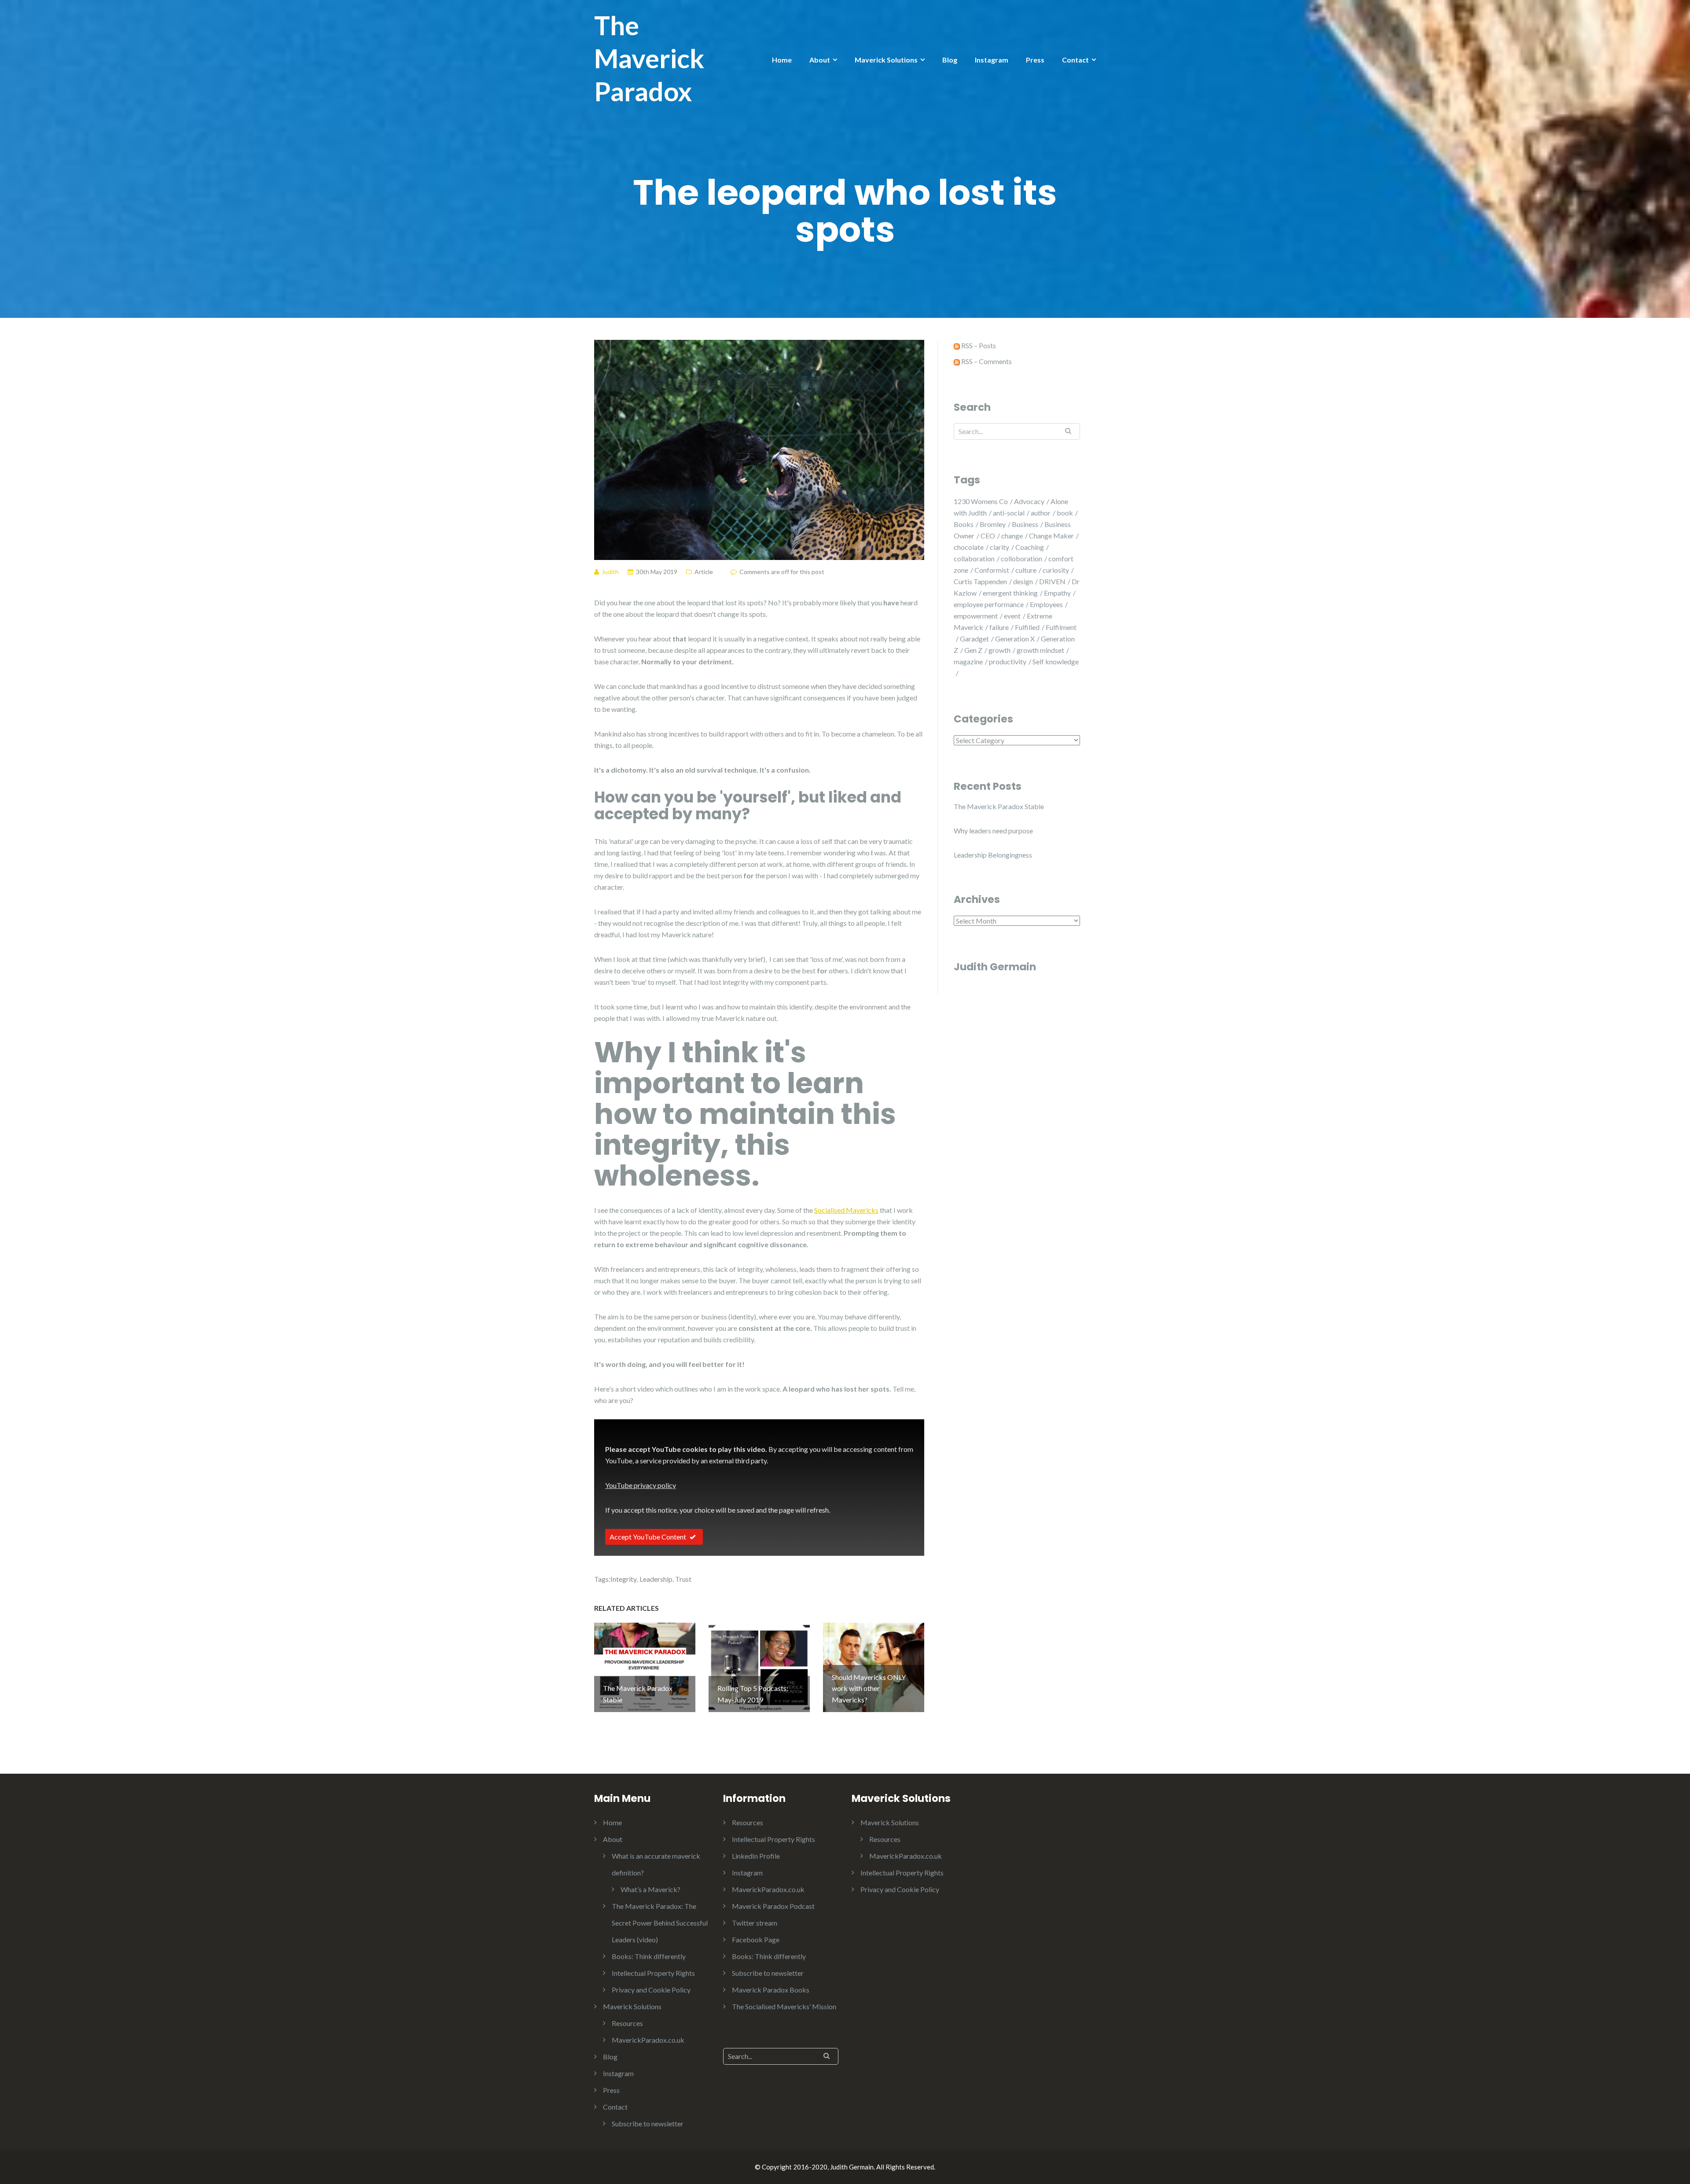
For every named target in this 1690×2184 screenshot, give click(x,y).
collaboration (974, 558)
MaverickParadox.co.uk (648, 2040)
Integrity (624, 1579)
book (1065, 513)
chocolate (969, 547)
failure (999, 627)
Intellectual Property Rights (653, 1973)
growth (999, 650)
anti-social (1009, 513)
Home (782, 60)
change (1012, 536)
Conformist (992, 570)
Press (1035, 60)
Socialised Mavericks (846, 1210)
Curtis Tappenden (980, 581)
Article (704, 572)
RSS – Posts (978, 345)
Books (964, 524)
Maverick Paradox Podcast (773, 1906)
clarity (999, 547)
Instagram (992, 60)
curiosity (1056, 570)
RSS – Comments (986, 361)
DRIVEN (1052, 581)
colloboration (1021, 558)
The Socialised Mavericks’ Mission (784, 2006)
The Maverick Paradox (649, 58)
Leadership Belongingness (993, 855)
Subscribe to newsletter (648, 2123)
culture (1026, 570)
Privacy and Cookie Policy (651, 1990)
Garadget (974, 639)
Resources (627, 2023)
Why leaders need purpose (993, 831)
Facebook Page (756, 1939)
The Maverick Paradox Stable (999, 806)
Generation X (1015, 639)
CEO (988, 536)
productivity (1008, 661)
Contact (1075, 60)
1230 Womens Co (981, 501)
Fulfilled (1027, 627)
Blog (950, 60)
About (820, 60)
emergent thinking (1010, 593)
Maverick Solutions (886, 60)
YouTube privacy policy (641, 1485)
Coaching (1030, 547)
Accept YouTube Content (648, 1537)
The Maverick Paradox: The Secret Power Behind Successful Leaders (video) (660, 1923)
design (1023, 581)
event (1012, 616)
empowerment (976, 616)
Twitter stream (755, 1923)
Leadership (656, 1579)
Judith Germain (995, 967)
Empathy (1057, 593)
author (1041, 513)
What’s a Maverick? (650, 1889)
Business (1025, 524)
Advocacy (1029, 501)
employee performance (989, 604)
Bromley (993, 524)
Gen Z (973, 650)
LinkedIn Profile (756, 1856)
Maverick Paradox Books (771, 1990)
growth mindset (1040, 650)
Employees (1046, 604)
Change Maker (1051, 536)
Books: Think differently (649, 1956)
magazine (968, 661)
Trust (683, 1579)
